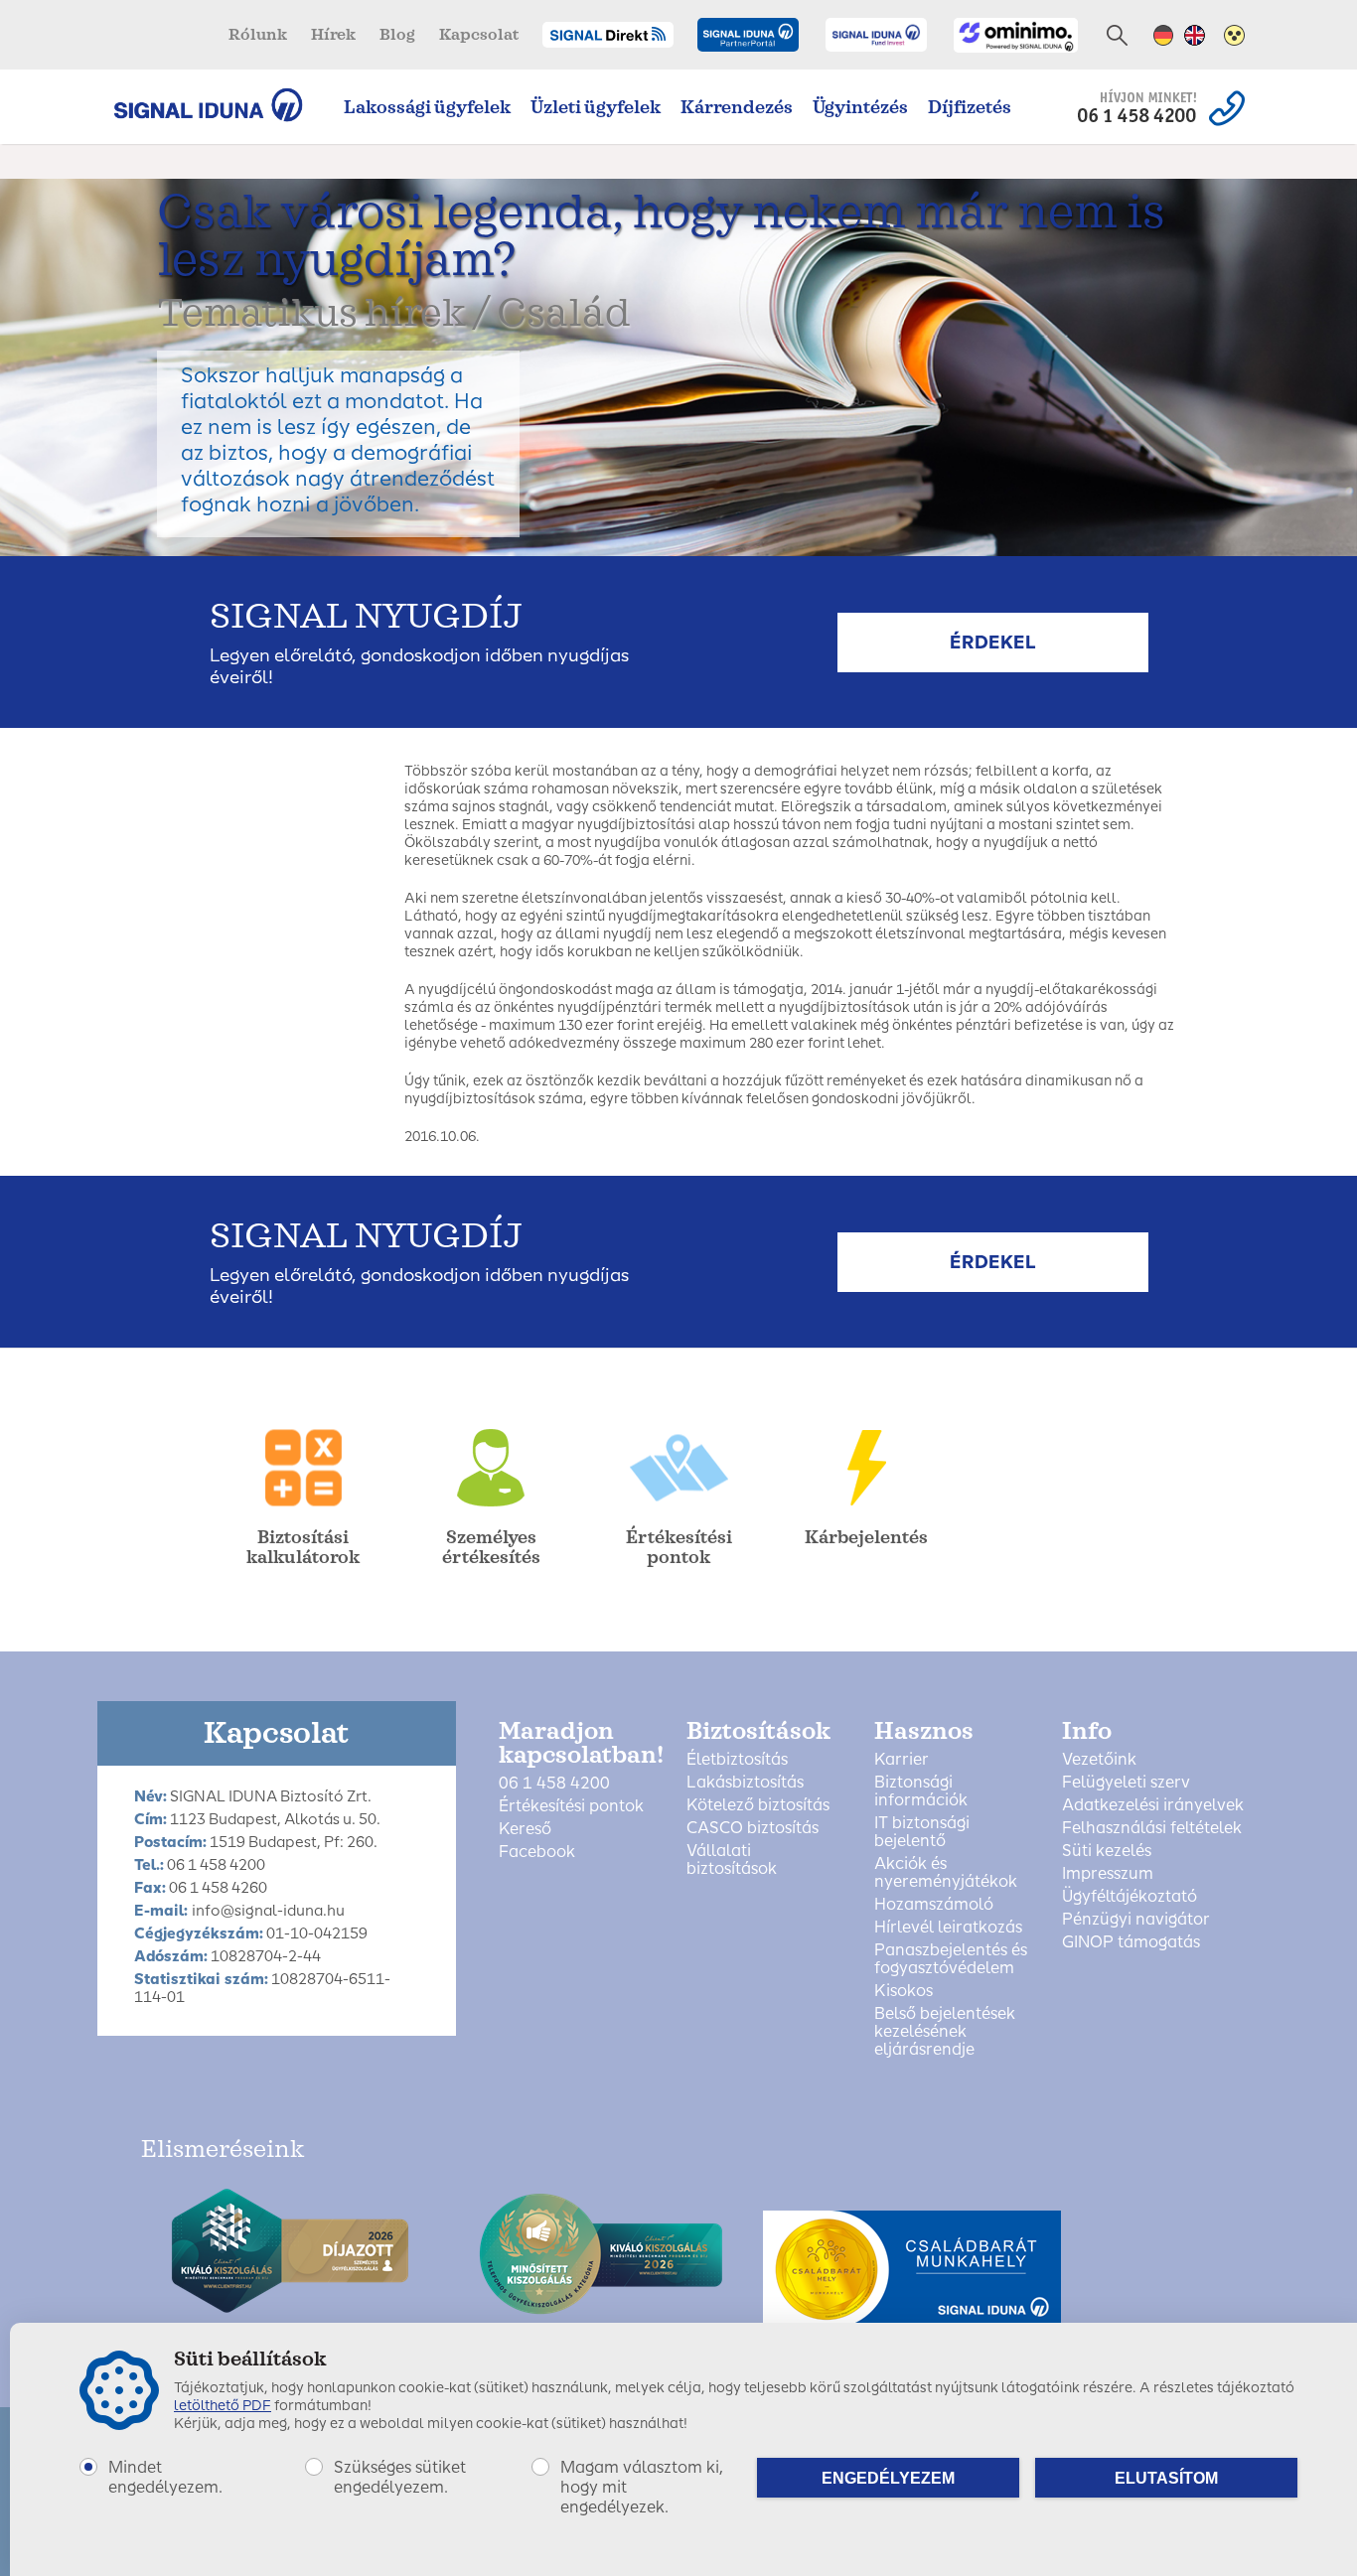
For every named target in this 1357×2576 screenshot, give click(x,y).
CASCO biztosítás (753, 1828)
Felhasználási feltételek (1152, 1828)
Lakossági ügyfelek (427, 107)
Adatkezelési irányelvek (1153, 1805)
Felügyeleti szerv (1126, 1783)
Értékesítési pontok (571, 1806)
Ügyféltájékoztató (1130, 1897)
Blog (397, 35)
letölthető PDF (223, 2406)
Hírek (333, 35)
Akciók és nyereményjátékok (946, 1873)
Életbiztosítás (737, 1760)
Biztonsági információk (921, 1791)
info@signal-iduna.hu (268, 1911)
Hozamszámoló (934, 1905)
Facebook (537, 1852)
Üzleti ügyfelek (596, 107)
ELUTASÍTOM (1166, 2478)
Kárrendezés (737, 107)
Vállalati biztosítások (732, 1860)
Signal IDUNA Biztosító (218, 105)
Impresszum (1108, 1874)
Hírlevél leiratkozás (948, 1928)
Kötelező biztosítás (758, 1805)
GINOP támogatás (1131, 1942)
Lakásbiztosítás (745, 1783)
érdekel (993, 643)
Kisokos (904, 1991)
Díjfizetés (970, 107)
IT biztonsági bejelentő (922, 1832)
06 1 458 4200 (554, 1784)
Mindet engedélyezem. (165, 2477)
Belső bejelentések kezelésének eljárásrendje (945, 2032)
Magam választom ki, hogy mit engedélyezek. (642, 2487)
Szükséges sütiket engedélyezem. (400, 2477)
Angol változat (1195, 35)
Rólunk (258, 35)
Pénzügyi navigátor (1136, 1920)
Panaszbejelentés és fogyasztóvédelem (951, 1959)
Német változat (1164, 35)
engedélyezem (888, 2478)
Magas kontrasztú (1234, 35)
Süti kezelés (1107, 1851)
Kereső (525, 1829)
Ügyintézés (860, 107)
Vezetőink (1099, 1760)
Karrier (902, 1760)
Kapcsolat (479, 35)
